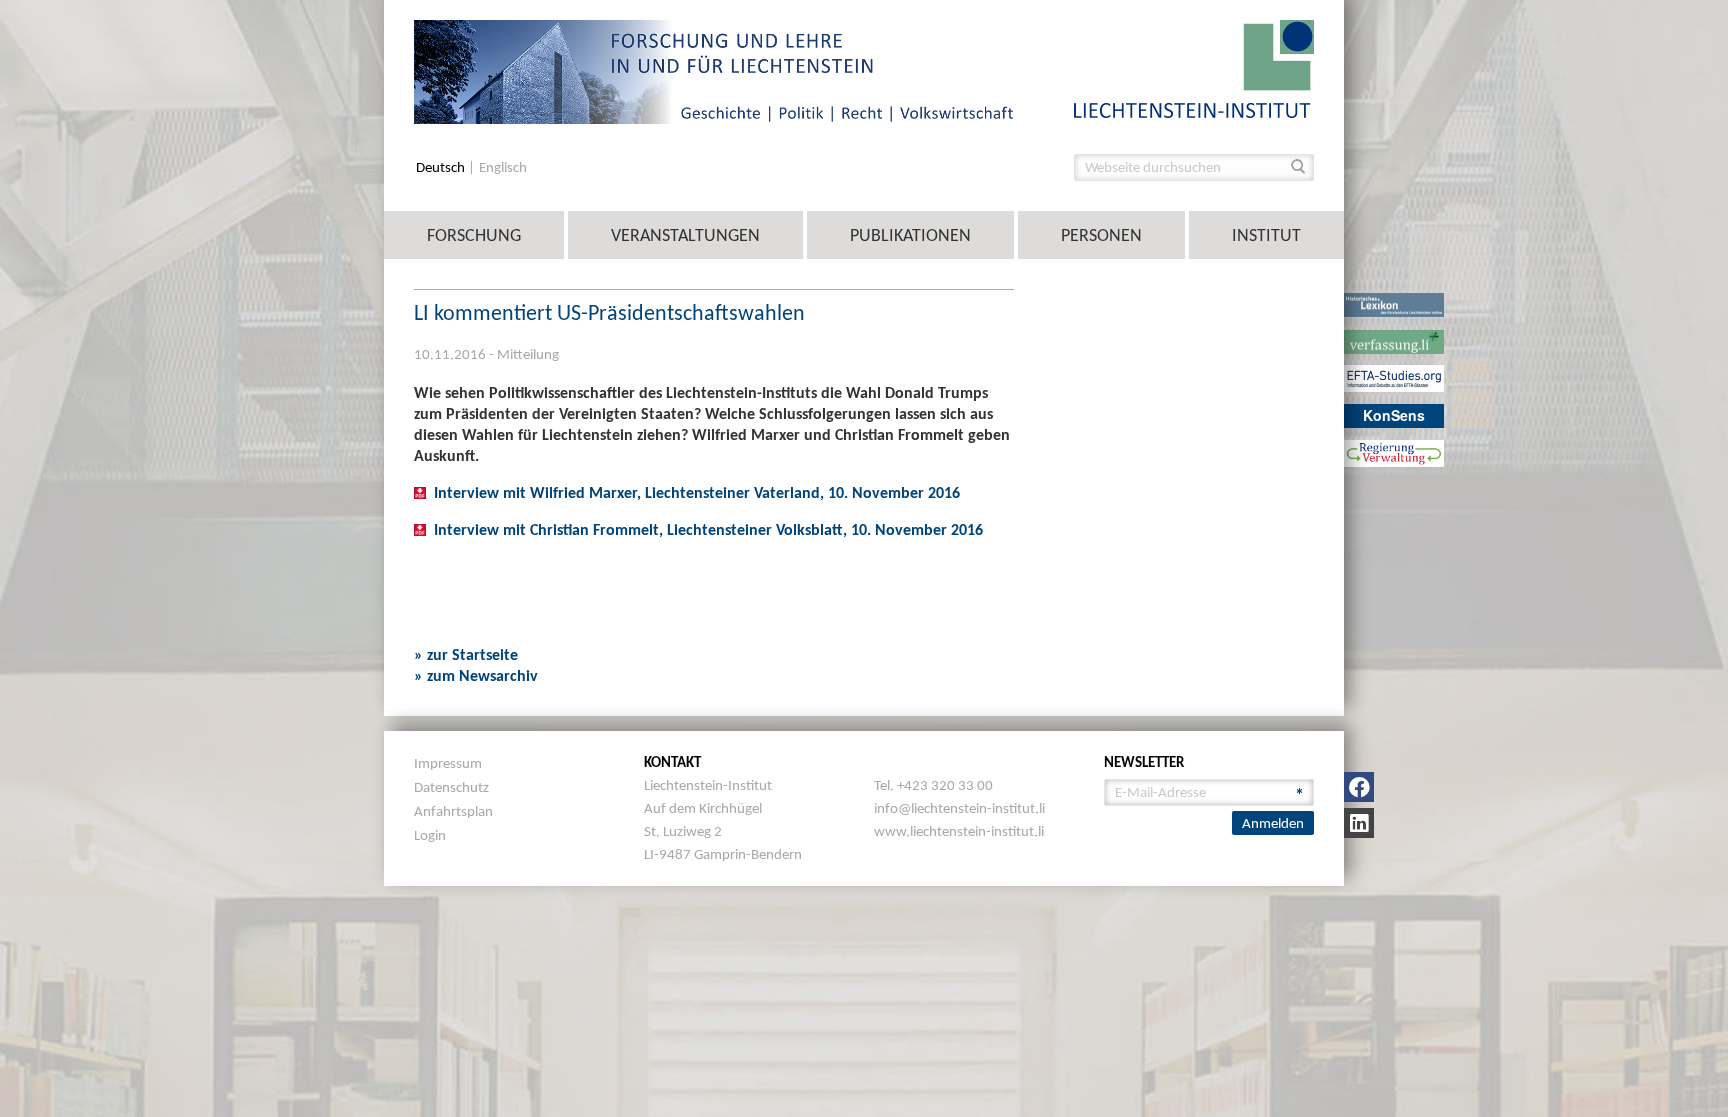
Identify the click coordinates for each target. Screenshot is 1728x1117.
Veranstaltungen (685, 235)
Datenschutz (451, 787)
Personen (1101, 235)
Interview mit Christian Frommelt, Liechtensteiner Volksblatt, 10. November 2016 (708, 529)
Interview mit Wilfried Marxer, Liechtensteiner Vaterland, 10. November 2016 (697, 492)
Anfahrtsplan (453, 811)
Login (430, 835)
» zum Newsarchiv (476, 675)
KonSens (1394, 415)
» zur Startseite (466, 654)
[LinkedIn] (1359, 823)
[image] (1194, 67)
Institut (1266, 235)
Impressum (448, 763)
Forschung (474, 235)
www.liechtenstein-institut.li (959, 831)
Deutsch (442, 167)
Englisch (503, 167)
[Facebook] (1359, 787)
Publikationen (910, 235)
